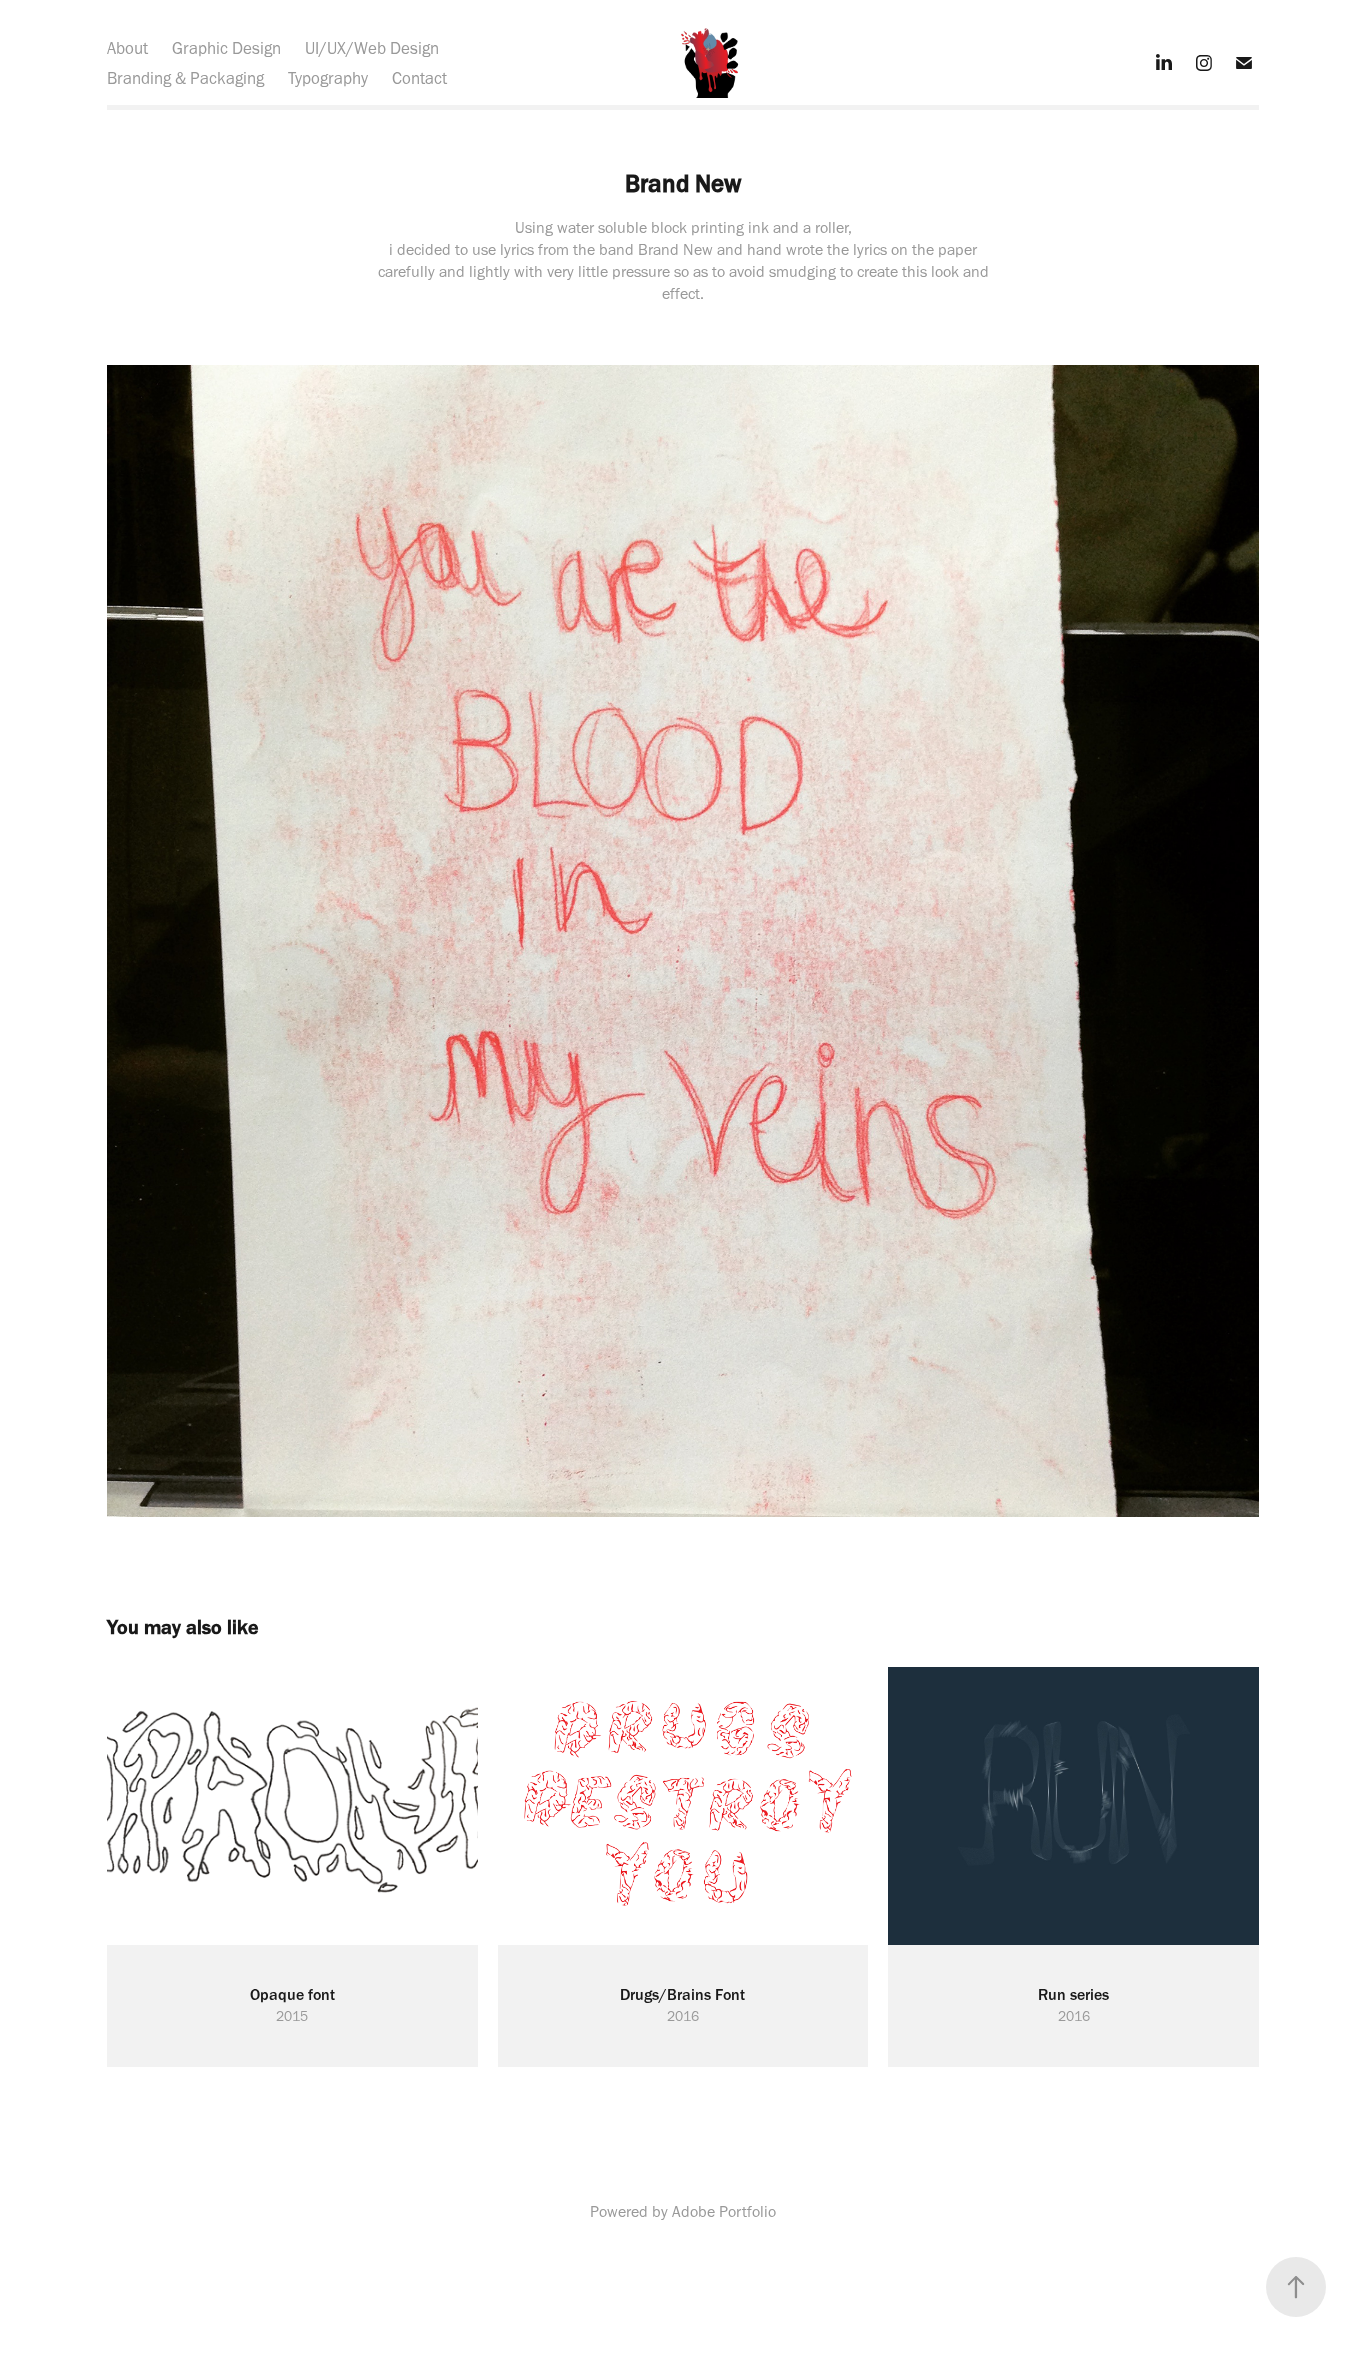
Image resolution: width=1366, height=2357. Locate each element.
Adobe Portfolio (724, 2211)
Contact (419, 78)
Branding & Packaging (185, 78)
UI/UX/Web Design (372, 48)
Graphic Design (226, 48)
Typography (328, 78)
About (127, 48)
